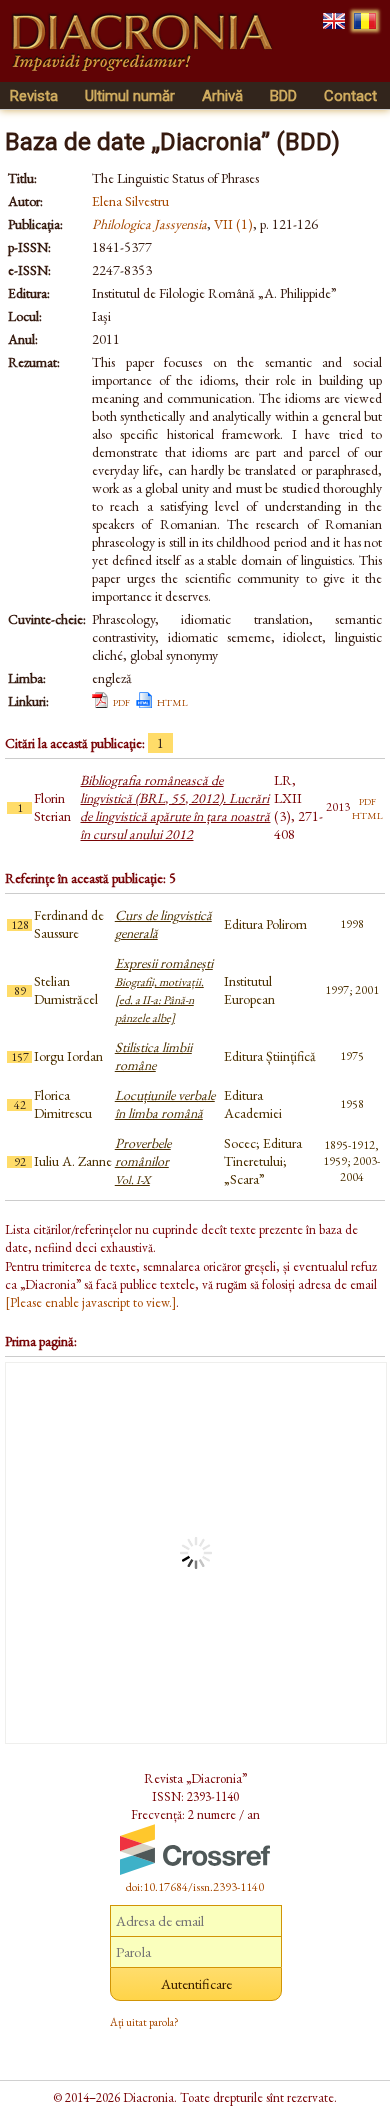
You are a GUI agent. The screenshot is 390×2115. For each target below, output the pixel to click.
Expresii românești (164, 990)
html (172, 701)
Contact (350, 96)
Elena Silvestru (130, 201)
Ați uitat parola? (144, 2022)
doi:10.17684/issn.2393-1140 (195, 1887)
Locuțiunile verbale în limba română (165, 1104)
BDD (283, 96)
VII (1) (233, 224)
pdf (121, 701)
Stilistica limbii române (153, 1056)
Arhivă (222, 96)
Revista (34, 96)
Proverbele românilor (143, 1161)
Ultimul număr (130, 96)
